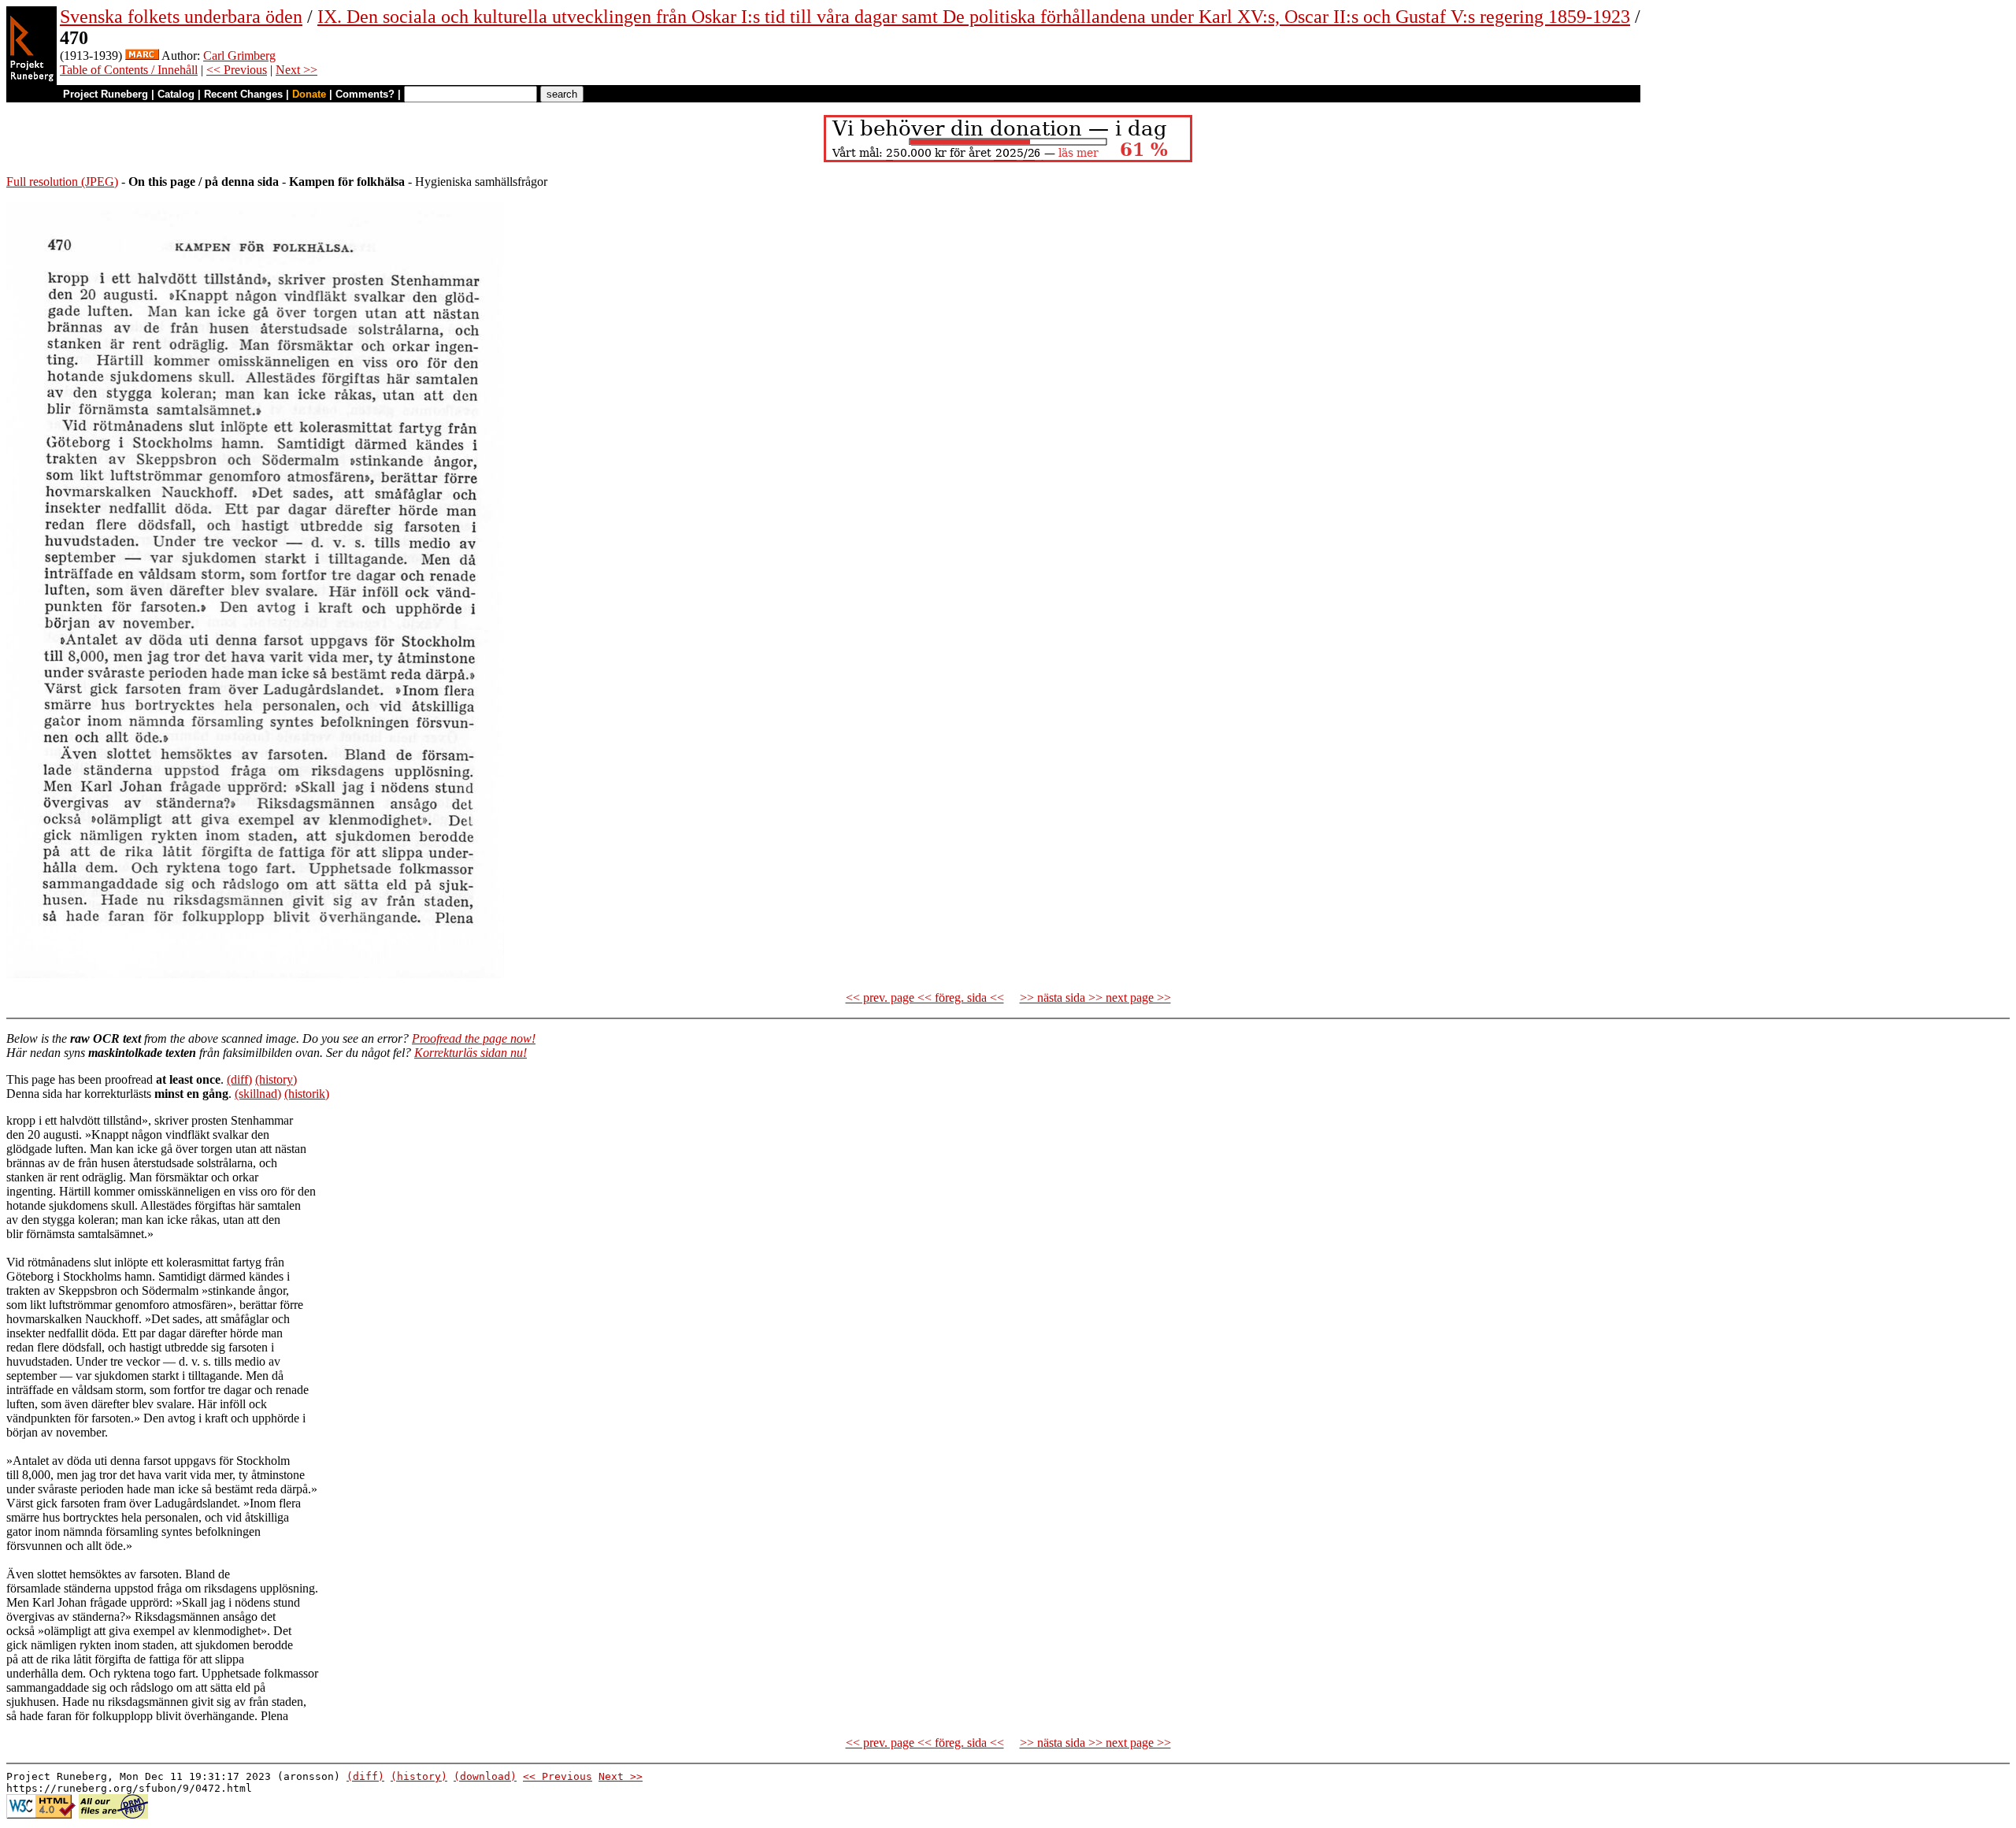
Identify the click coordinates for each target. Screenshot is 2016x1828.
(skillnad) (258, 1094)
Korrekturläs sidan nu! (471, 1053)
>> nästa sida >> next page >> (1095, 997)
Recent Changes (243, 94)
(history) (276, 1079)
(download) (485, 1776)
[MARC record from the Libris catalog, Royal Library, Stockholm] (142, 56)
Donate (309, 94)
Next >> (296, 70)
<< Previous (237, 70)
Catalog (176, 94)
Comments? (365, 94)
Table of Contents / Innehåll (129, 70)
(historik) (307, 1094)
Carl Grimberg (239, 56)
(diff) (239, 1079)
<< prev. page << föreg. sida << (925, 997)
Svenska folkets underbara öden (181, 17)
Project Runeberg (106, 94)
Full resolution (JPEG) (62, 182)
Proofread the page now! (474, 1038)
